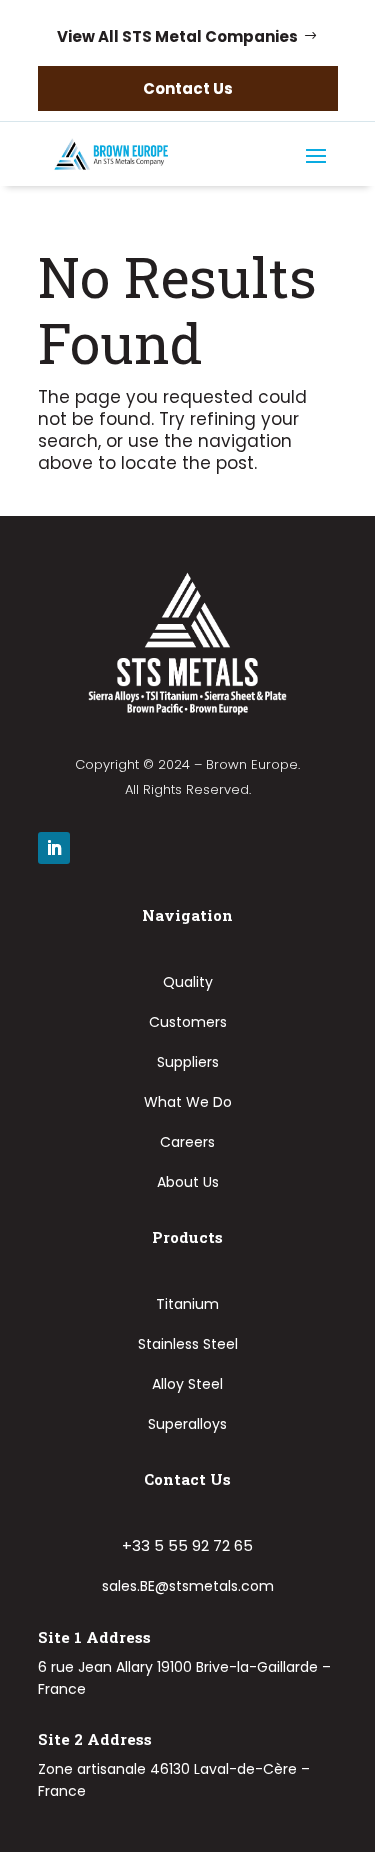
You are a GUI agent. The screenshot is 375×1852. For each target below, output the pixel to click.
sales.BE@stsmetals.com (188, 1586)
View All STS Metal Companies (177, 36)
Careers (187, 1142)
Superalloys (187, 1424)
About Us (188, 1182)
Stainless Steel (188, 1344)
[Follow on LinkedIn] (54, 848)
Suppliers (188, 1062)
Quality (188, 982)
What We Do (188, 1102)
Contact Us (188, 88)
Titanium (187, 1304)
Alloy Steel (187, 1384)
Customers (188, 1022)
